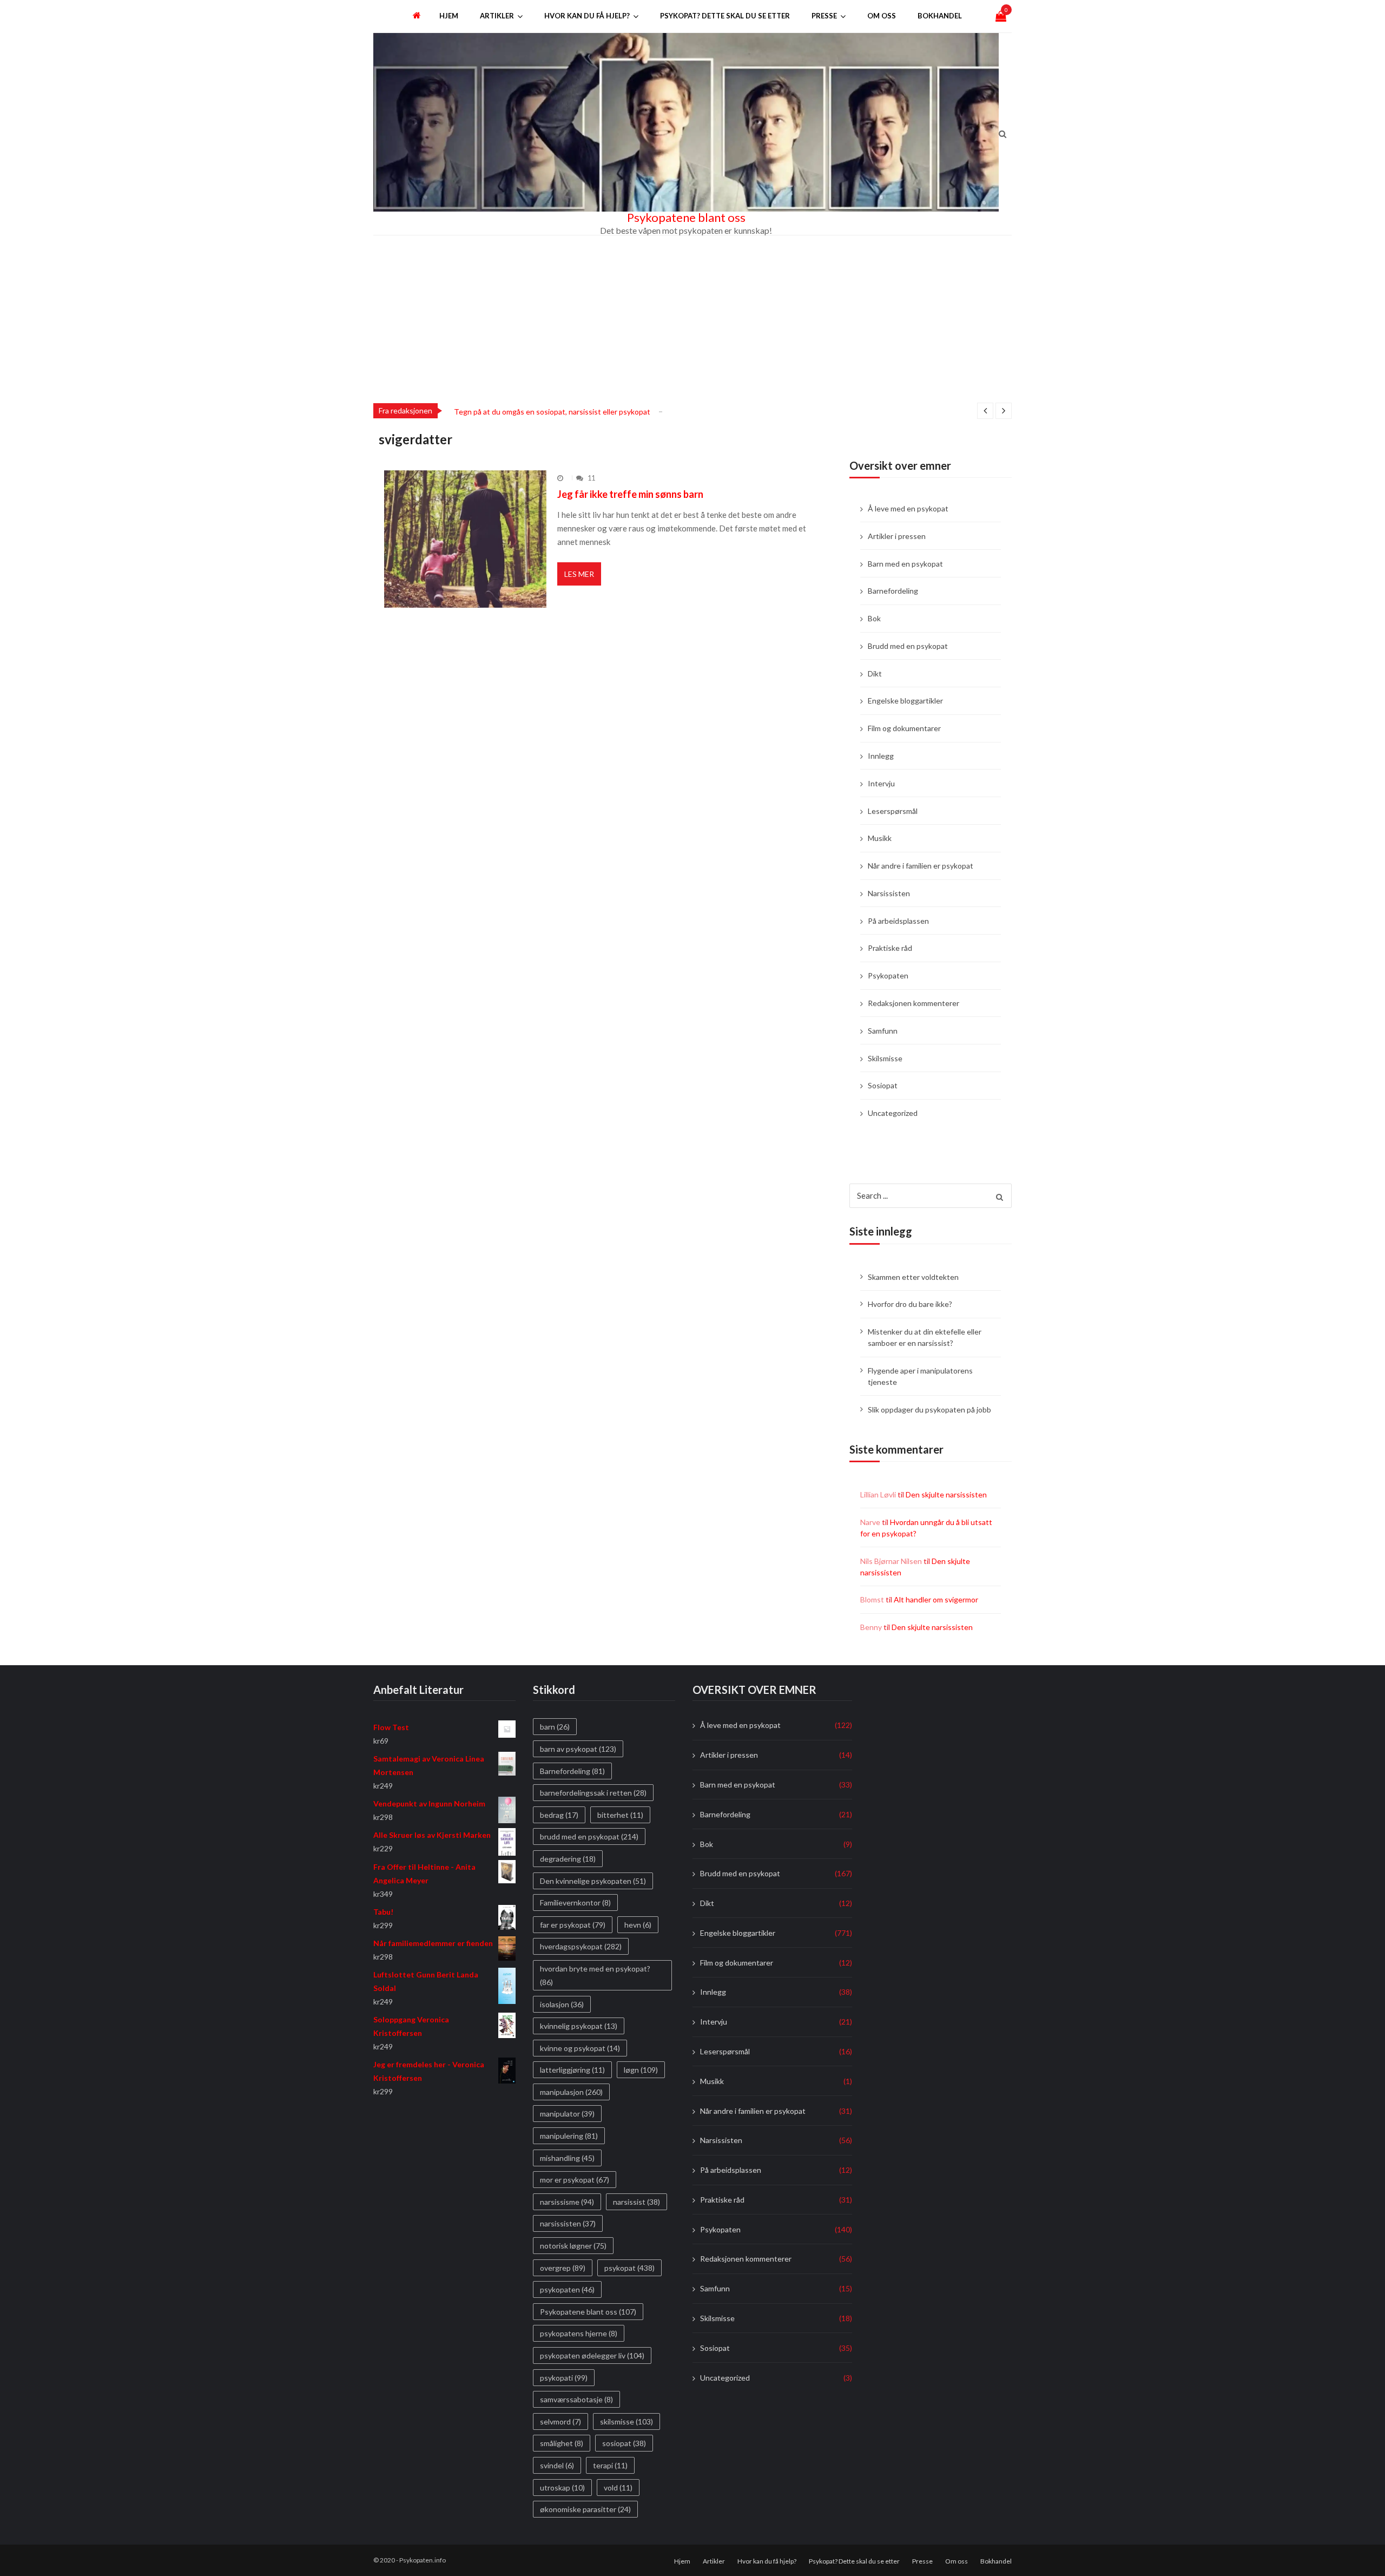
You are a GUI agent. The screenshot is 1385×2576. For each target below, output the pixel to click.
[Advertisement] (692, 317)
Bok (874, 618)
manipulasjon (571, 2092)
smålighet (562, 2444)
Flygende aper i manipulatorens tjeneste (920, 1376)
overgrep (563, 2268)
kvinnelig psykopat (579, 2026)
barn (555, 1727)
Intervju (881, 783)
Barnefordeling (893, 591)
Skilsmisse (885, 1058)
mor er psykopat (575, 2180)
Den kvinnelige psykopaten (593, 1881)
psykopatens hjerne (579, 2334)
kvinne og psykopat (580, 2048)
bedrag (559, 1815)
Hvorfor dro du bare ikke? (910, 1304)
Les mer (579, 574)
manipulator (567, 2114)
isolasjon (562, 2004)
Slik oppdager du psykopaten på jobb (929, 1409)
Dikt (875, 673)
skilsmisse (626, 2421)
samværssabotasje (576, 2399)
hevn (638, 1925)
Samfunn (883, 1031)
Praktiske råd (890, 948)
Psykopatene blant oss (686, 218)
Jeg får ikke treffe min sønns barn (630, 494)
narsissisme (567, 2202)
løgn (641, 2070)
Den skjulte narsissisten (946, 1494)
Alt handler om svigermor (936, 1599)
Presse (824, 16)
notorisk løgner (573, 2246)
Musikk (880, 838)
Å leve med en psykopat (908, 508)
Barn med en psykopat (905, 564)
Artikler (497, 16)
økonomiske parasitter (585, 2509)
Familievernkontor (575, 1903)
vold (618, 2488)
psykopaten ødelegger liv (592, 2355)
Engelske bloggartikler (905, 701)
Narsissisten (889, 893)
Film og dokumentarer (904, 728)
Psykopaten (888, 975)
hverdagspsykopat (581, 1947)
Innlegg (881, 756)
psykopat (629, 2268)
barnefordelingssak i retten (593, 1793)
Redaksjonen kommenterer (914, 1003)
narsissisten (568, 2224)
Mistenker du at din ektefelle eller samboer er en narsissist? (925, 1337)
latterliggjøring (572, 2070)
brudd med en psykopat (589, 1837)
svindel (557, 2465)
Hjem (449, 16)
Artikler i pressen (897, 536)
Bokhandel (940, 16)
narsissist (637, 2202)
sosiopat (624, 2444)
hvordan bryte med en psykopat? (595, 1975)
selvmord (560, 2421)
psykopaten (567, 2289)
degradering (568, 1859)
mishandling (567, 2158)
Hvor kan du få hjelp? (587, 16)
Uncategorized (893, 1113)
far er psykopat (573, 1925)
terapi (610, 2465)
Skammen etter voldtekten (913, 1277)
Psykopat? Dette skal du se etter (725, 16)
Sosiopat (883, 1085)
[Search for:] (931, 1194)
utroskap (562, 2488)
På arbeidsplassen (898, 921)
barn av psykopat (578, 1749)
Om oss (882, 16)
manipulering (569, 2136)
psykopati (564, 2378)
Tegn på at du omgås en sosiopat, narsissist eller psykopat (552, 412)
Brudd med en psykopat (908, 646)
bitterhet (620, 1815)
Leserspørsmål (893, 811)
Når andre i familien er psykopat (921, 866)
